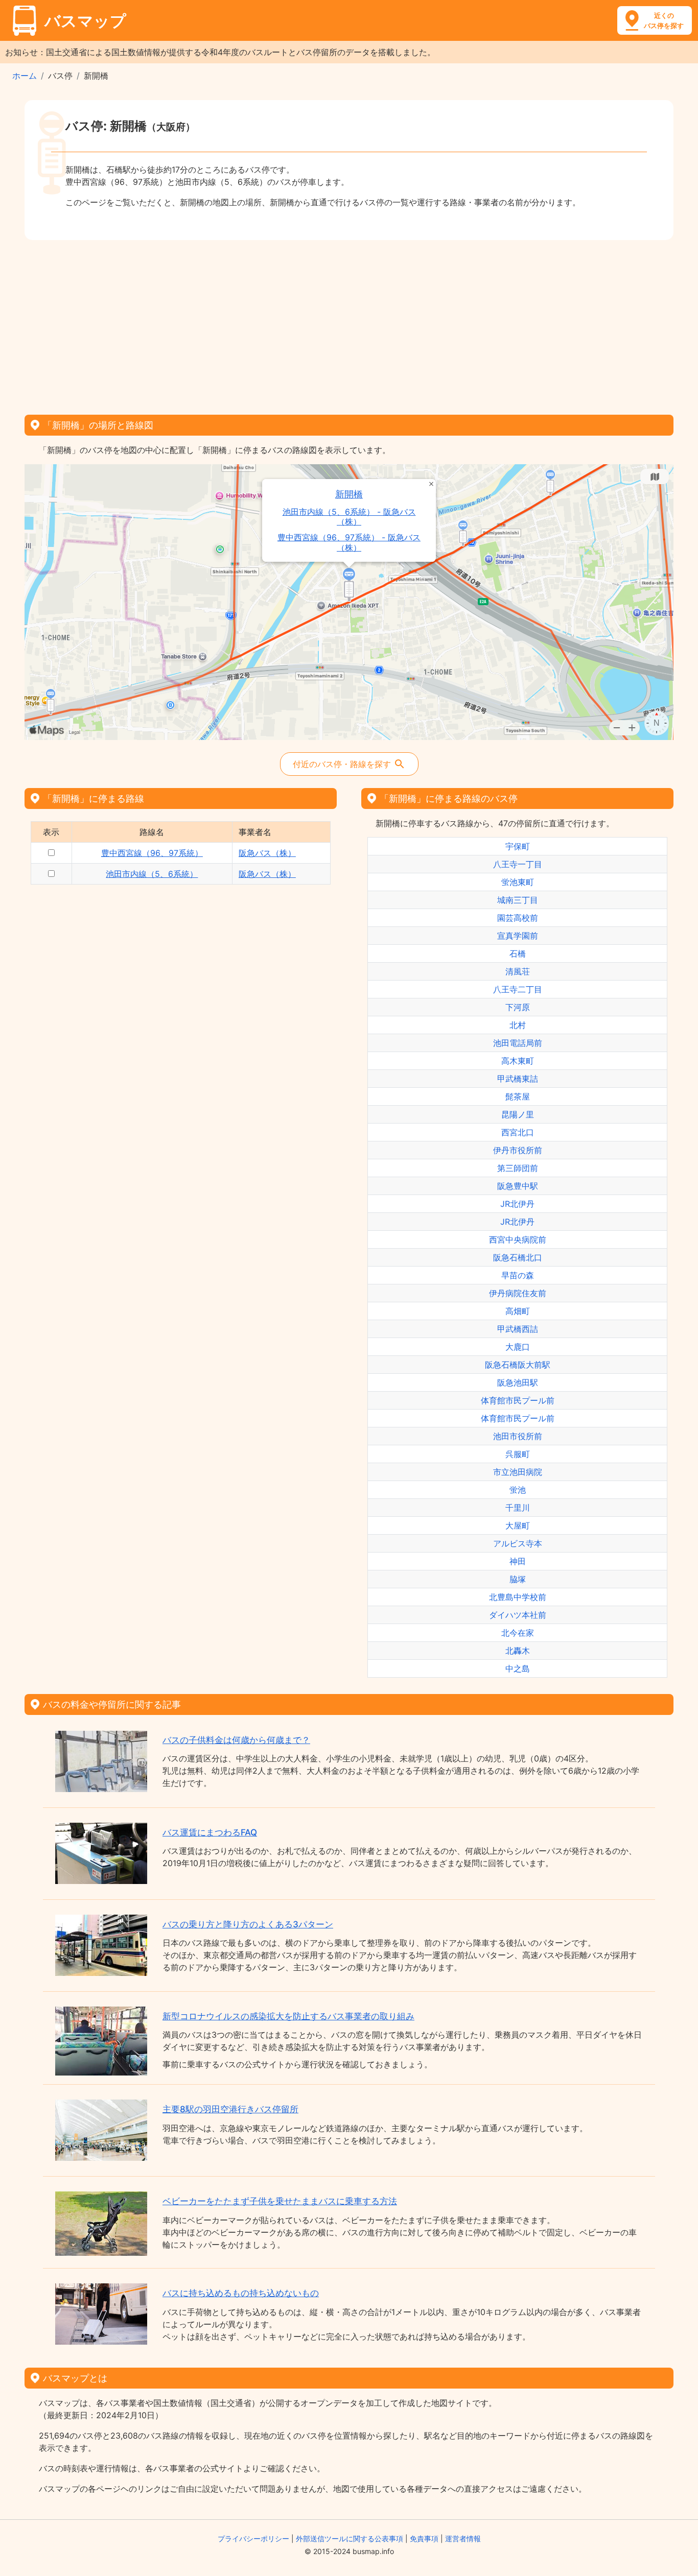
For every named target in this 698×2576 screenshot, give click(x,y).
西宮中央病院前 (518, 1239)
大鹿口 (518, 1347)
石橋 (518, 953)
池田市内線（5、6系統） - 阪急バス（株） (349, 517)
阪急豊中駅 (518, 1186)
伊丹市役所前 (518, 1150)
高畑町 (518, 1311)
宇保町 (518, 846)
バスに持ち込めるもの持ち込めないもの (241, 2293)
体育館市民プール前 (518, 1400)
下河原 (518, 1007)
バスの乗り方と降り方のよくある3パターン (248, 1924)
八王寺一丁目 (518, 864)
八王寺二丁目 (518, 989)
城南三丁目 (518, 900)
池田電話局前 (518, 1043)
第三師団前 (518, 1168)
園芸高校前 (518, 918)
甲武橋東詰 (518, 1079)
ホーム (25, 76)
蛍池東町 (518, 882)
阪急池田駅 (518, 1382)
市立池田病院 (518, 1472)
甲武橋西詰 (518, 1329)
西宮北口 (518, 1132)
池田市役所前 (518, 1436)
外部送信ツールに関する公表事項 (350, 2538)
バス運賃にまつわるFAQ (210, 1832)
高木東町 (518, 1061)
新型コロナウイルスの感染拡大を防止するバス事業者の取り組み (288, 2016)
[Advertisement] (349, 324)
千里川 (518, 1508)
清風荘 (518, 971)
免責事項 (424, 2538)
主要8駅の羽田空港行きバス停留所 (230, 2109)
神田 (518, 1561)
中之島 (518, 1668)
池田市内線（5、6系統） (152, 874)
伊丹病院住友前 (518, 1293)
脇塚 (518, 1579)
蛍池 (518, 1490)
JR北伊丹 (517, 1204)
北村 (518, 1025)
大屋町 (518, 1525)
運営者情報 (463, 2538)
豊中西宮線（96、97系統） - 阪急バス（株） (349, 542)
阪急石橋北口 (518, 1257)
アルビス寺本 (518, 1543)
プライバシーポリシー (253, 2538)
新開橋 (349, 494)
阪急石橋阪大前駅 (518, 1365)
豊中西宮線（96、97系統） (152, 853)
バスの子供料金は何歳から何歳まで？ (236, 1740)
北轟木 (518, 1651)
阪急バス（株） (267, 853)
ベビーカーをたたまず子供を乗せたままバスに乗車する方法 (280, 2201)
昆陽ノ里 (518, 1114)
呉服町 (518, 1454)
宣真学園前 (518, 936)
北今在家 (518, 1633)
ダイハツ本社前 (518, 1615)
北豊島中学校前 (518, 1597)
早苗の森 (518, 1275)
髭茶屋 (518, 1096)
